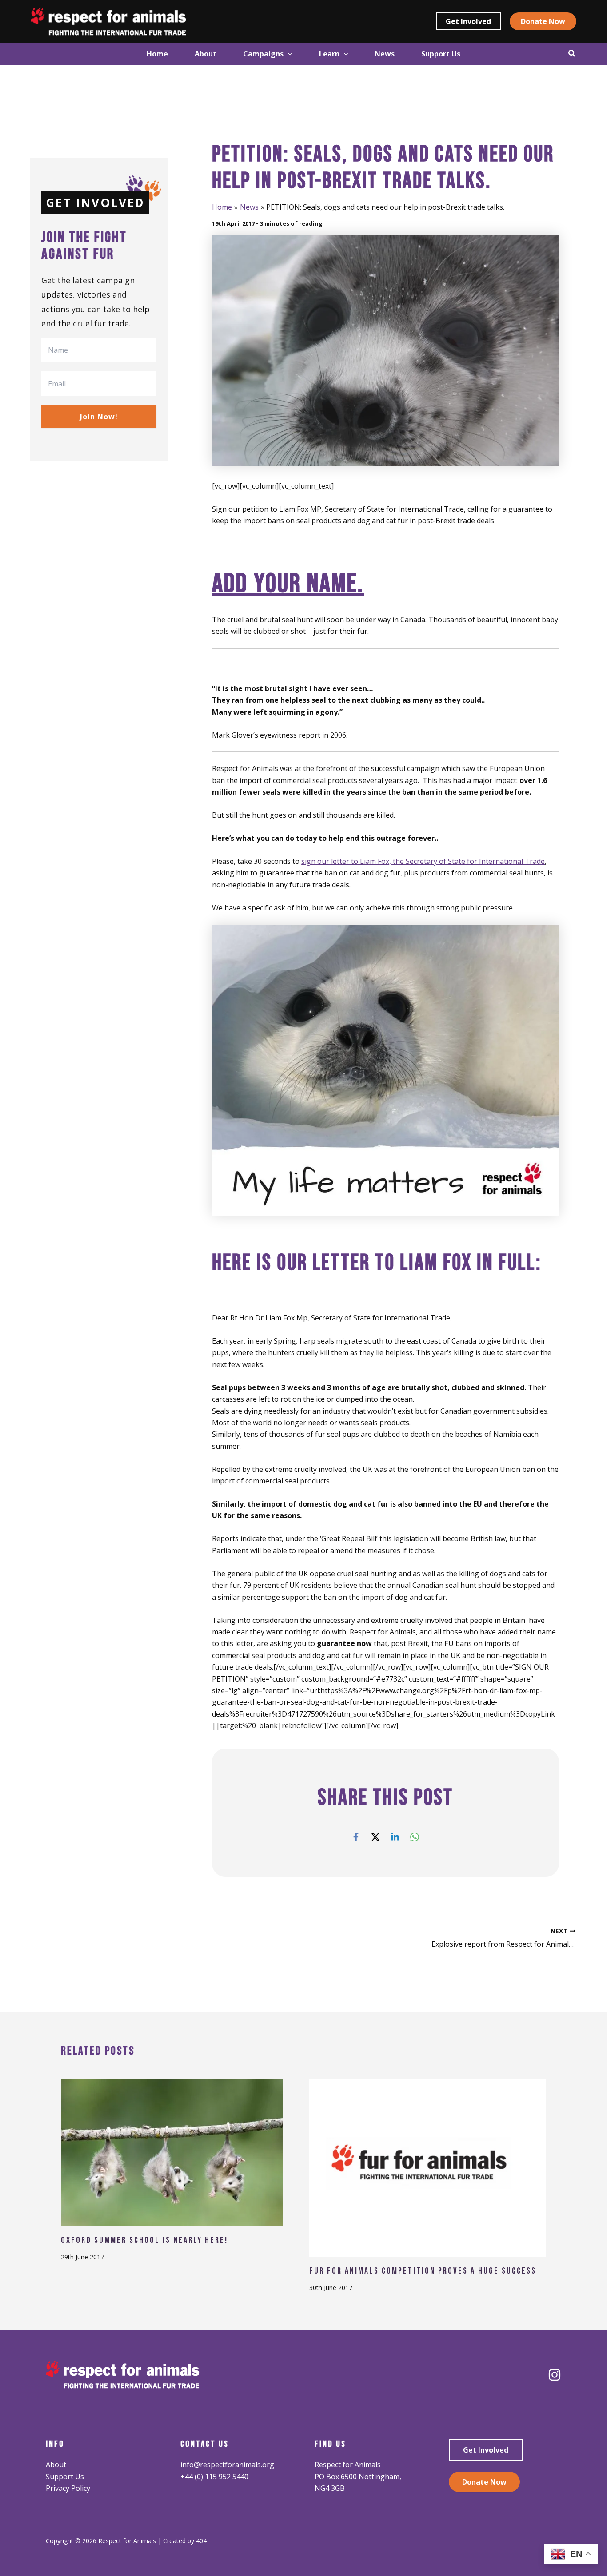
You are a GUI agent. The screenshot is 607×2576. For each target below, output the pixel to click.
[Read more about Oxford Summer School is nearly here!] (172, 2151)
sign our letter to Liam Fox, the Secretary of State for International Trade (423, 861)
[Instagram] (555, 2375)
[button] (468, 21)
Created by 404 (185, 2541)
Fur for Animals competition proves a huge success (423, 2271)
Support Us (65, 2477)
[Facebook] (356, 1837)
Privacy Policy (68, 2488)
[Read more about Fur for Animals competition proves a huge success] (428, 2167)
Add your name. (288, 584)
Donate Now (484, 2482)
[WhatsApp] (415, 1837)
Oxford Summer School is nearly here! (144, 2240)
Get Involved (486, 2450)
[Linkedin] (395, 1837)
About (56, 2465)
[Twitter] (375, 1837)
